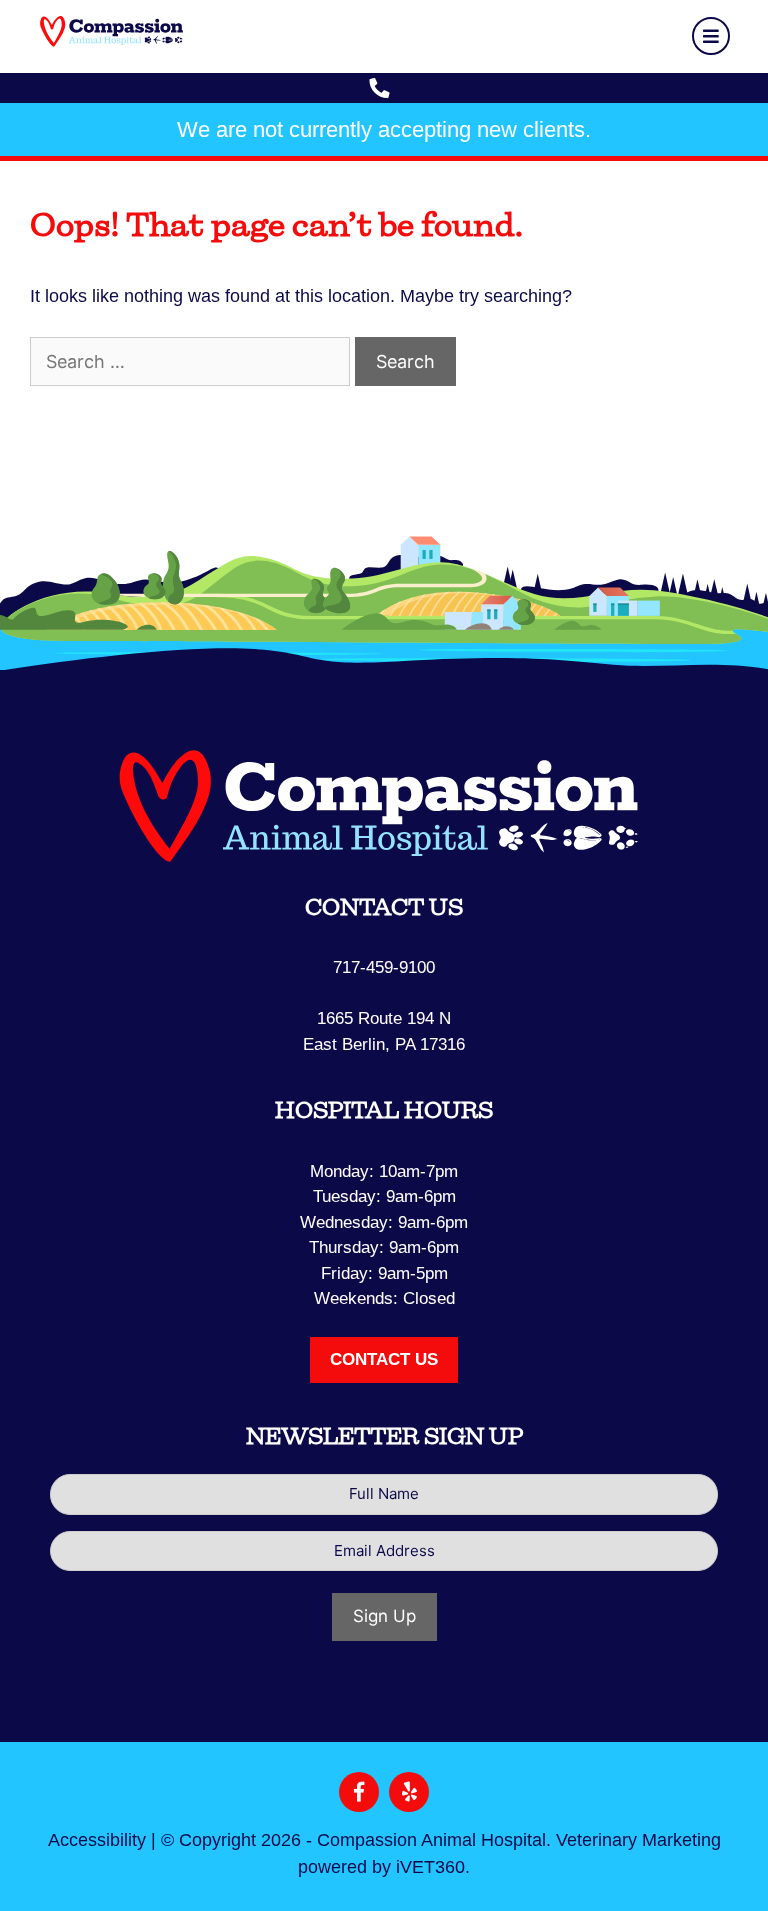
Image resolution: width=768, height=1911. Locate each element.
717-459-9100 (384, 967)
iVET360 (430, 1867)
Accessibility (97, 1840)
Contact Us (384, 1359)
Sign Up (384, 1616)
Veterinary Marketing (638, 1840)
